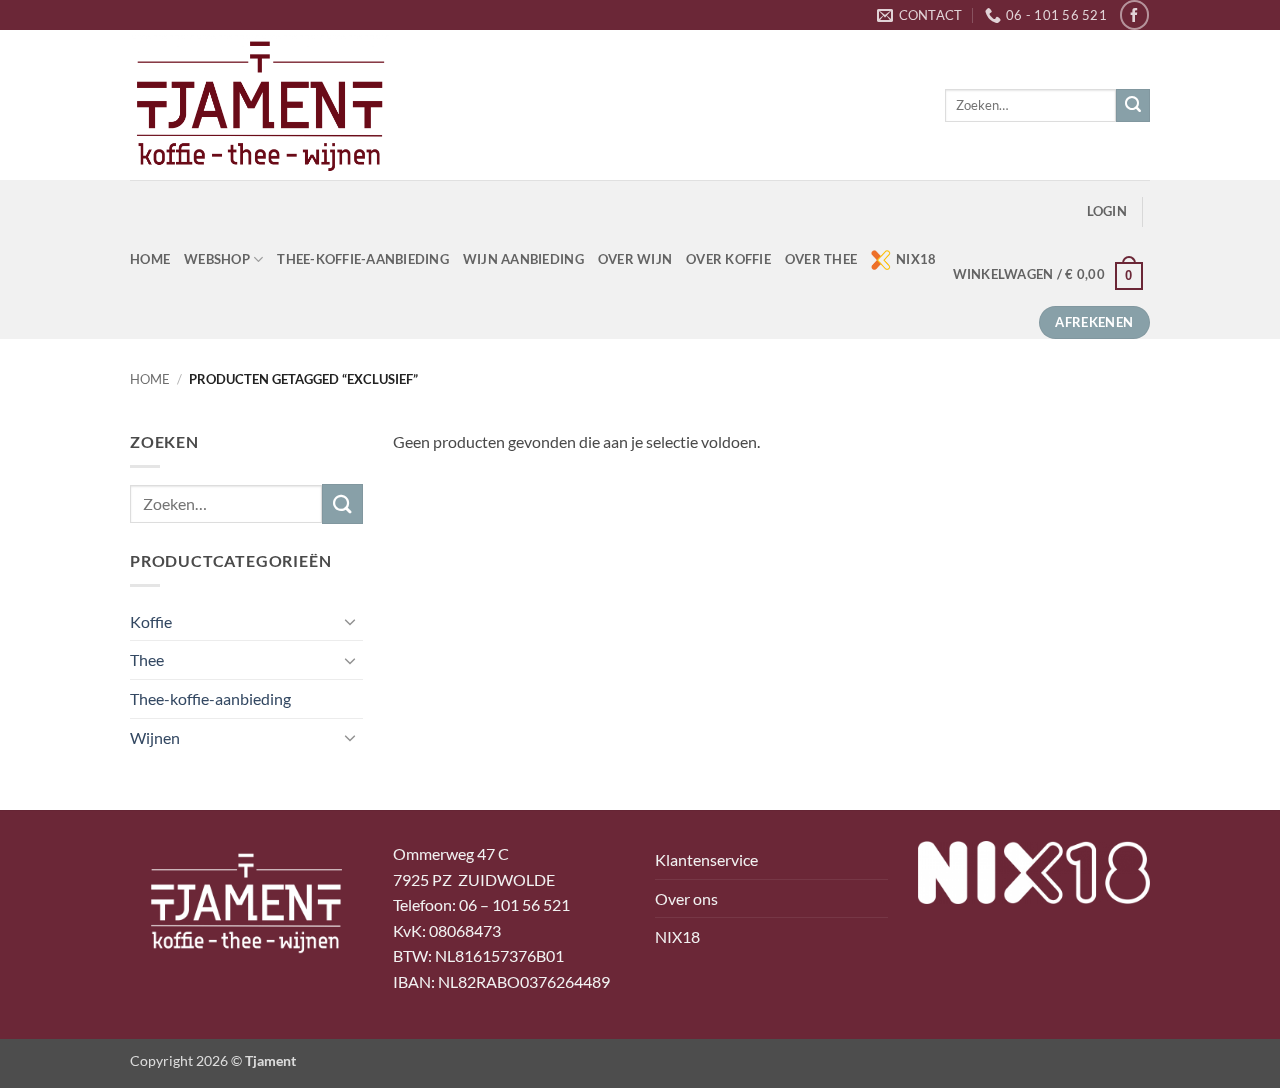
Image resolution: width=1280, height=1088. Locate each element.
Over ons (686, 898)
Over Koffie (728, 259)
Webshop (217, 259)
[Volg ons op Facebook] (1134, 14)
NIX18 (916, 259)
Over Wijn (635, 259)
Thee (147, 659)
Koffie (151, 621)
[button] (1107, 211)
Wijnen (155, 737)
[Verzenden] (1133, 106)
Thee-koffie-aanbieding (363, 259)
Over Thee (821, 259)
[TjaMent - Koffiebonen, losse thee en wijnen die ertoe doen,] (260, 105)
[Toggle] (351, 621)
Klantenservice (706, 859)
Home (150, 379)
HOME (150, 259)
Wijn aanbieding (523, 259)
